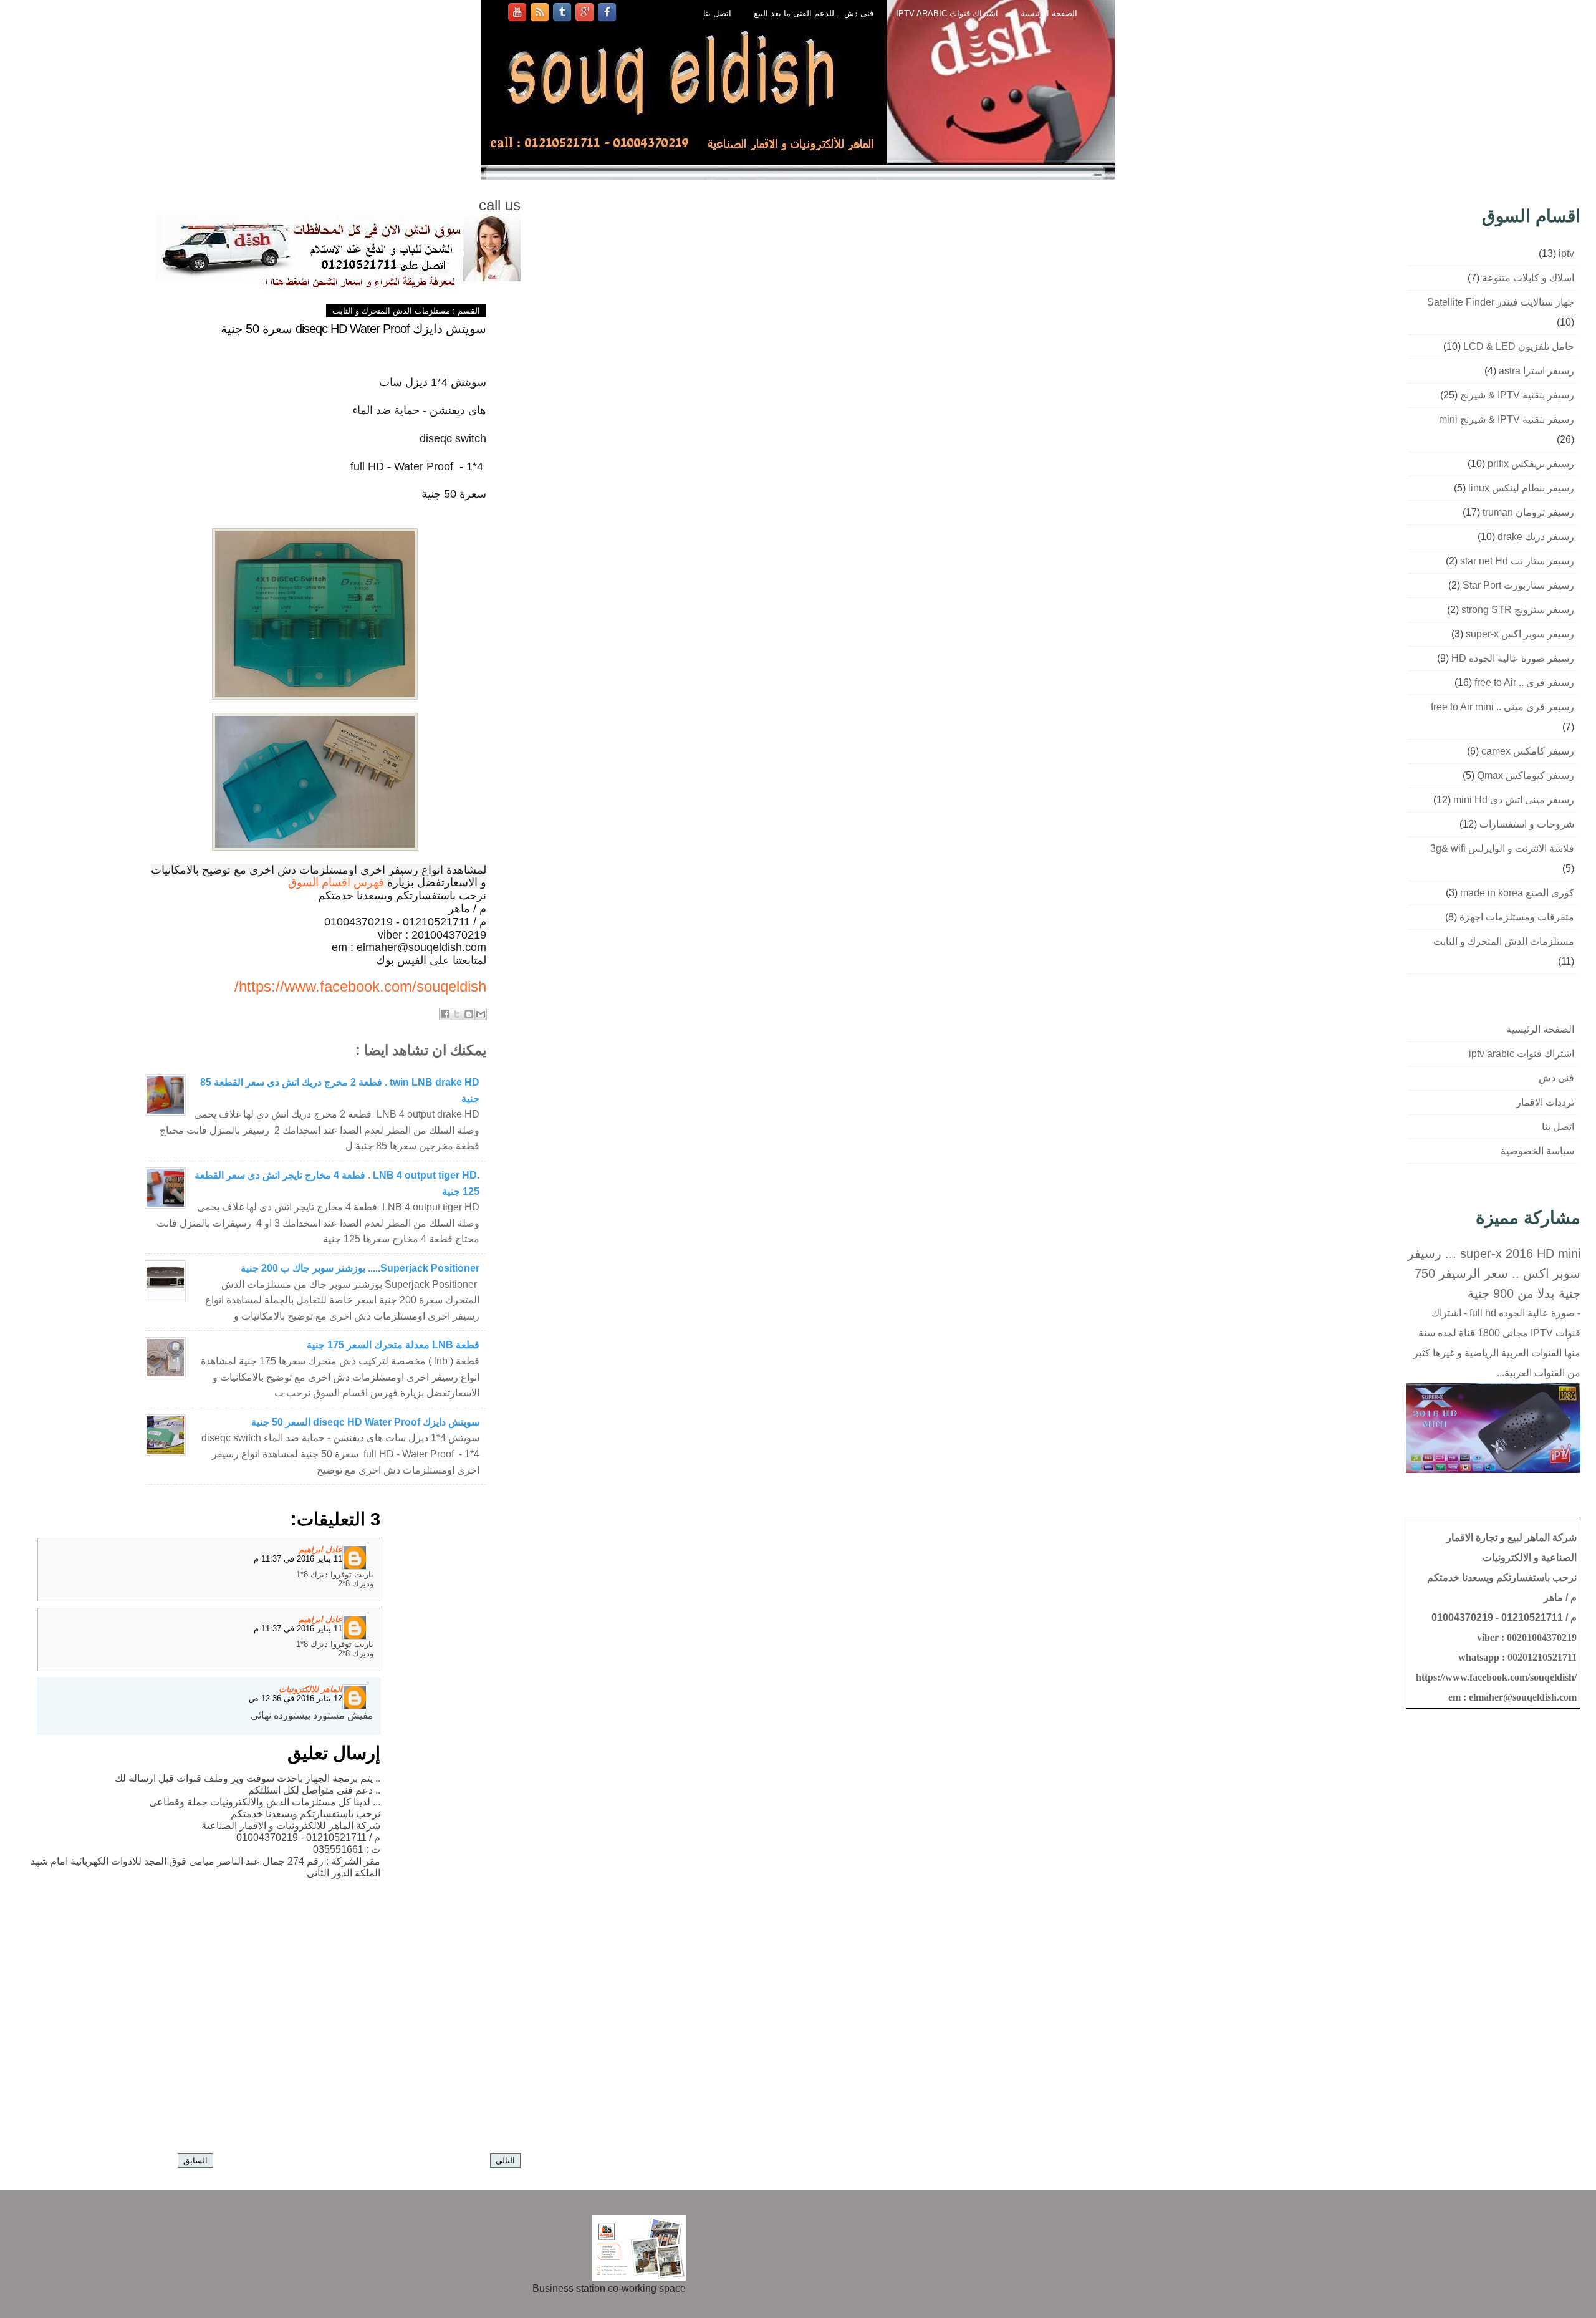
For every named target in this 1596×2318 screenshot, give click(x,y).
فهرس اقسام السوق (336, 882)
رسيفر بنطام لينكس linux (1521, 488)
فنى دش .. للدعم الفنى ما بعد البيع (814, 13)
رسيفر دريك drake (1536, 537)
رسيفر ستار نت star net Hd (1517, 561)
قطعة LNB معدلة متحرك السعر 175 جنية (393, 1345)
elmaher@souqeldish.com (1523, 1697)
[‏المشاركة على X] (457, 1014)
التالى (505, 2161)
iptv (1566, 254)
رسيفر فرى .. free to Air (1524, 683)
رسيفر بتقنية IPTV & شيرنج (1517, 395)
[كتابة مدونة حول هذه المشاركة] (469, 1014)
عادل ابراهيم (320, 1549)
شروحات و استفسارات (1527, 824)
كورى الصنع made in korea (1517, 893)
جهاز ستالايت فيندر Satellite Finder (1501, 302)
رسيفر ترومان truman (1528, 512)
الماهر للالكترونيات (310, 1689)
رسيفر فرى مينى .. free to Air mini (1502, 707)
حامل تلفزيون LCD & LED (1519, 346)
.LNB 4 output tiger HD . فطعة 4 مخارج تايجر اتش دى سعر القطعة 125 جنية (337, 1183)
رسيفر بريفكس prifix (1531, 464)
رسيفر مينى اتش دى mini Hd (1514, 800)
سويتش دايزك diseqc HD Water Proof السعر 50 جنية (365, 1422)
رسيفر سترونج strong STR (1518, 610)
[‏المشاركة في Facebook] (445, 1014)
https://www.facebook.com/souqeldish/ (360, 986)
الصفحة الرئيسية (1049, 13)
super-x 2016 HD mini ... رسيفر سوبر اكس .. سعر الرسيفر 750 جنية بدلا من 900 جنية (1494, 1273)
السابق (195, 2161)
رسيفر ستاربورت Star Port (1518, 585)
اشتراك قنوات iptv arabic (947, 13)
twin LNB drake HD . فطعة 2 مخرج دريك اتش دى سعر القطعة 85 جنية (340, 1090)
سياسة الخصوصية (1537, 1151)
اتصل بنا (717, 13)
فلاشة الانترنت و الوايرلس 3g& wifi (1502, 848)
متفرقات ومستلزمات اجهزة (1517, 917)
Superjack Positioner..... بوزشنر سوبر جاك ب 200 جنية (360, 1268)
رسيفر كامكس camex (1528, 751)
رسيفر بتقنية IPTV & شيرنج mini (1507, 419)
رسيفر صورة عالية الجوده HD (1513, 658)
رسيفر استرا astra (1536, 371)
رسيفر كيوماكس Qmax (1526, 775)
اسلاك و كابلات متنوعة (1528, 278)
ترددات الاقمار (1545, 1102)
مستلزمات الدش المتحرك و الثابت (391, 311)
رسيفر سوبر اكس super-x (1520, 634)
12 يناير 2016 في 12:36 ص (296, 1698)
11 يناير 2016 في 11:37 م (298, 1559)
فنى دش (1556, 1078)
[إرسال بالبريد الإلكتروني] (481, 1014)
